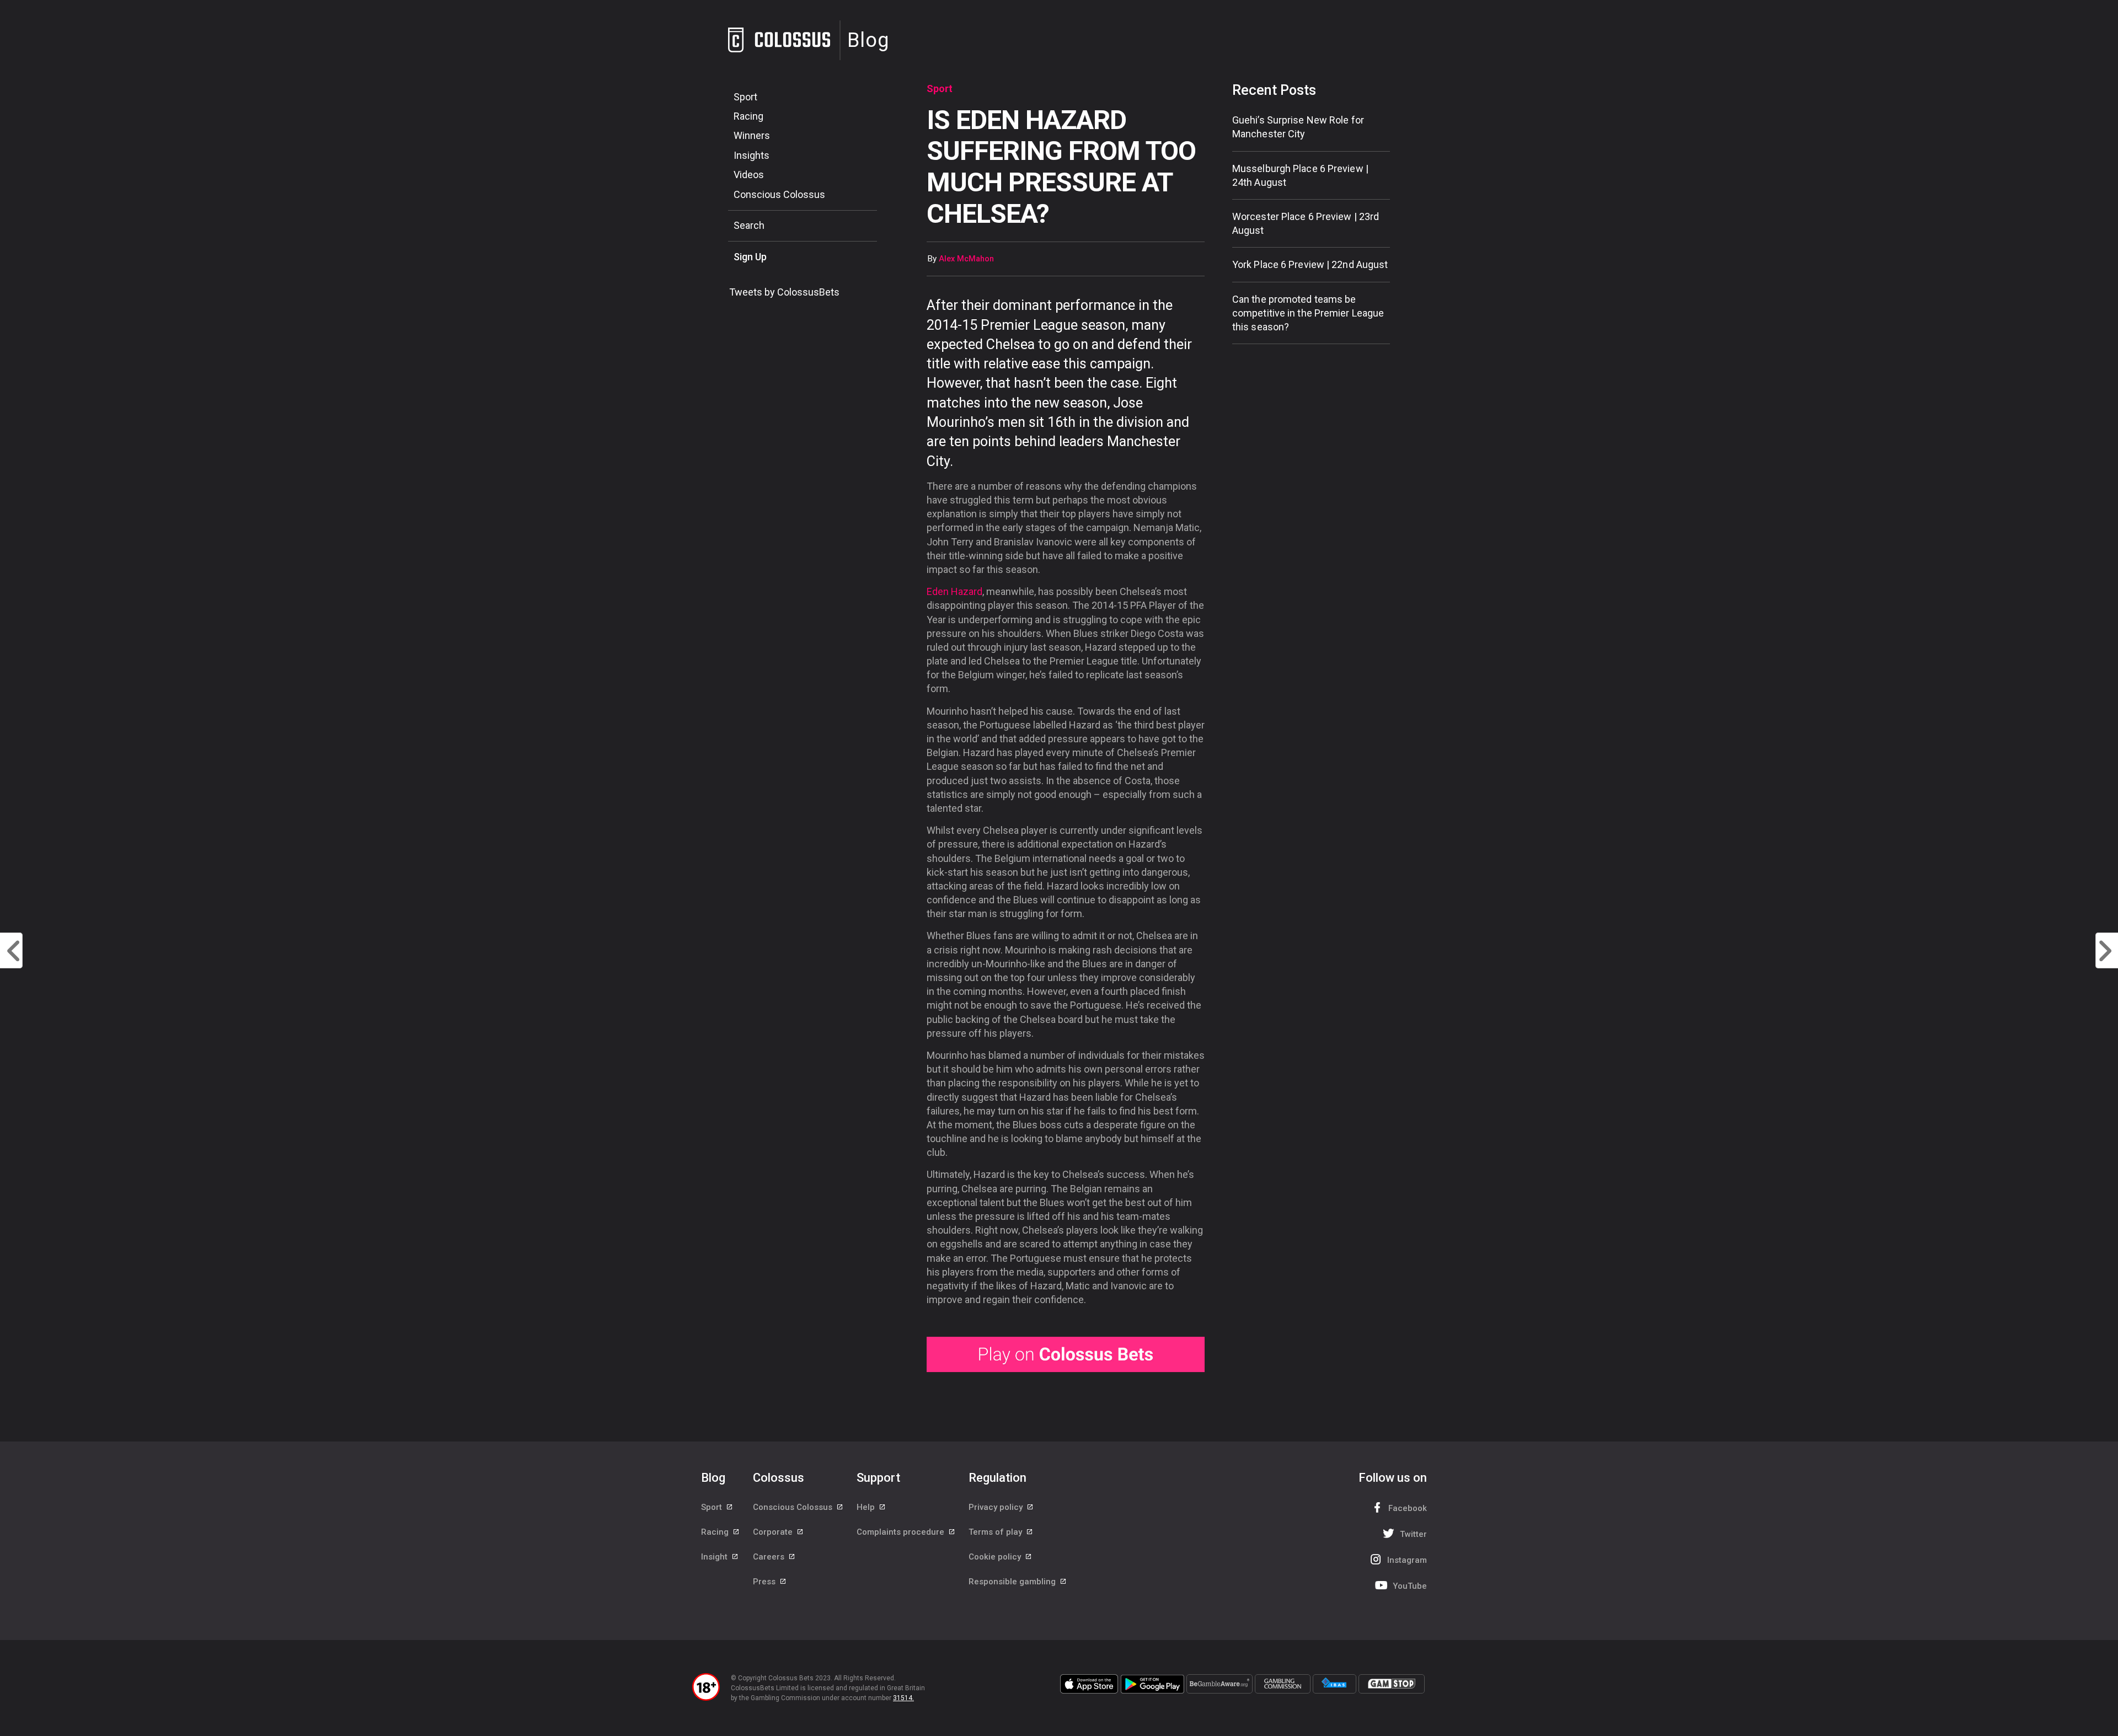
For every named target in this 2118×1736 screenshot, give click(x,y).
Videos (749, 175)
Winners (752, 135)
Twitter (1413, 1534)
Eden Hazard (954, 591)
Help (867, 1507)
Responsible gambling (1013, 1582)
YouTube (1410, 1586)
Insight (715, 1557)
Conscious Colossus (779, 194)
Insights (752, 155)
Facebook (1408, 1508)
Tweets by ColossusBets (784, 292)
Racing (748, 116)
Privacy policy (997, 1507)
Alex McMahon (966, 259)
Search (749, 225)
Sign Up (750, 257)
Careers (770, 1557)
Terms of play (996, 1532)
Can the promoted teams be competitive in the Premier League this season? (1308, 313)
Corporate (774, 1532)
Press (765, 1582)
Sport (745, 97)
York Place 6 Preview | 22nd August (1310, 264)
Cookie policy (996, 1557)
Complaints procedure (902, 1532)
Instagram (1407, 1560)
